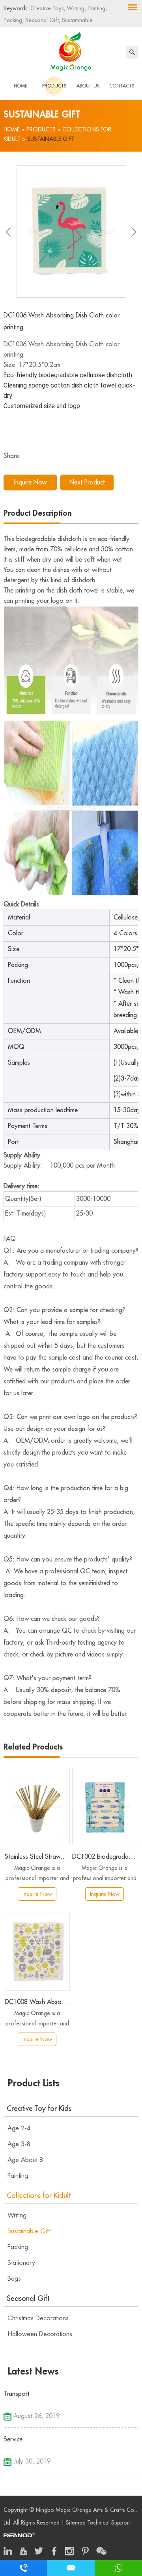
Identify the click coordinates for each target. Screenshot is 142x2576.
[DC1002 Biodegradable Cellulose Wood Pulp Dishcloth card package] (105, 1807)
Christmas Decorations (38, 2318)
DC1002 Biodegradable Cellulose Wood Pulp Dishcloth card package (105, 1857)
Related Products (33, 1747)
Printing (96, 8)
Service (13, 2439)
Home (21, 86)
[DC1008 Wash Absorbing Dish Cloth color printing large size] (37, 1952)
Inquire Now (30, 483)
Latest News (33, 2371)
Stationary (21, 2263)
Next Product (87, 483)
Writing (75, 8)
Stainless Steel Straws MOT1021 (37, 1857)
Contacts (122, 86)
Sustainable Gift (51, 139)
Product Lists (34, 2083)
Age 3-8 (19, 2144)
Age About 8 (25, 2160)
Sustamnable (77, 20)
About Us (88, 86)
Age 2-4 (19, 2128)
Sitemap (76, 2523)
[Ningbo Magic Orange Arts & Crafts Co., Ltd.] (71, 50)
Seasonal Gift (41, 20)
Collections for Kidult (39, 2196)
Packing (13, 20)
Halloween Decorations (40, 2334)
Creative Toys (47, 8)
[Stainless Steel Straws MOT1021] (37, 1807)
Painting (18, 2176)
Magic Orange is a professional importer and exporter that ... (37, 1874)
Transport (17, 2394)
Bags (14, 2279)
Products (54, 86)
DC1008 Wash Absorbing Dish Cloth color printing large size (37, 2002)
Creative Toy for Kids (39, 2109)
